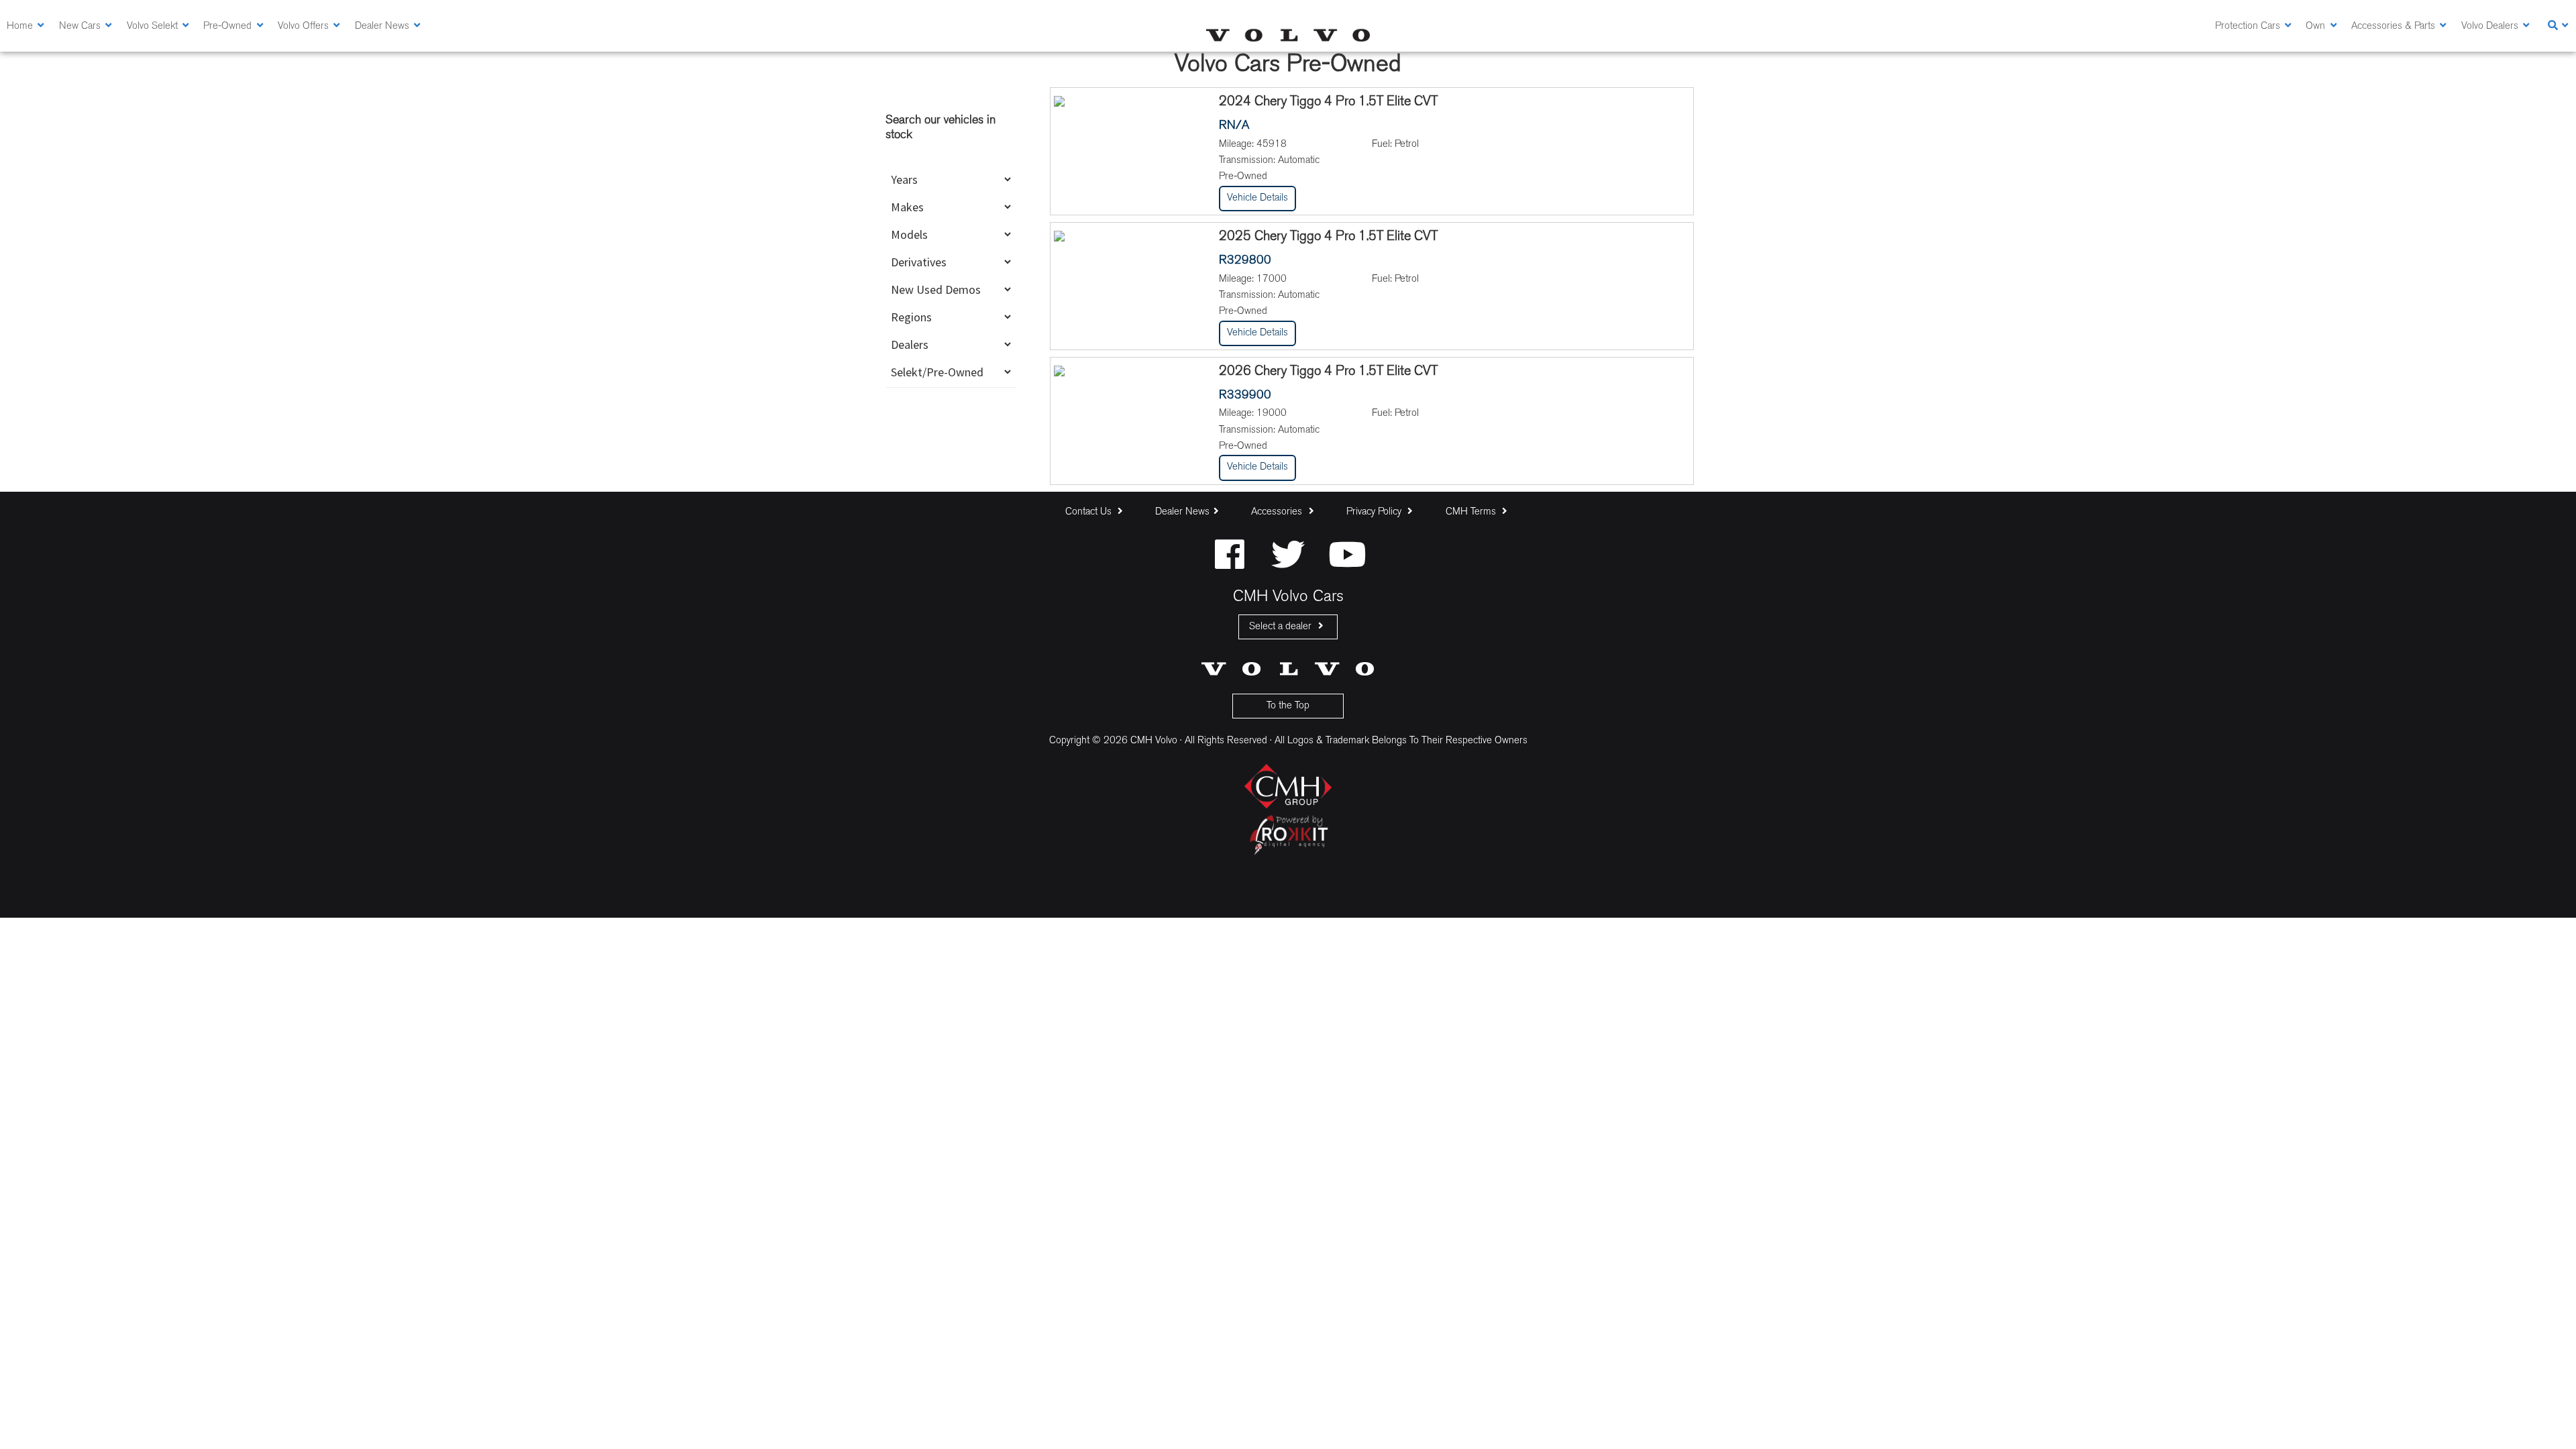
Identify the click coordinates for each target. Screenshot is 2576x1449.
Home (20, 26)
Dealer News (382, 26)
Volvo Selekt (152, 26)
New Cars (80, 26)
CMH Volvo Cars (1288, 35)
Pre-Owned (227, 26)
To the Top (1288, 706)
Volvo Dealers (2490, 26)
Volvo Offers (303, 26)
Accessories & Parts (2393, 26)
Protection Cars (2248, 26)
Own (2315, 26)
